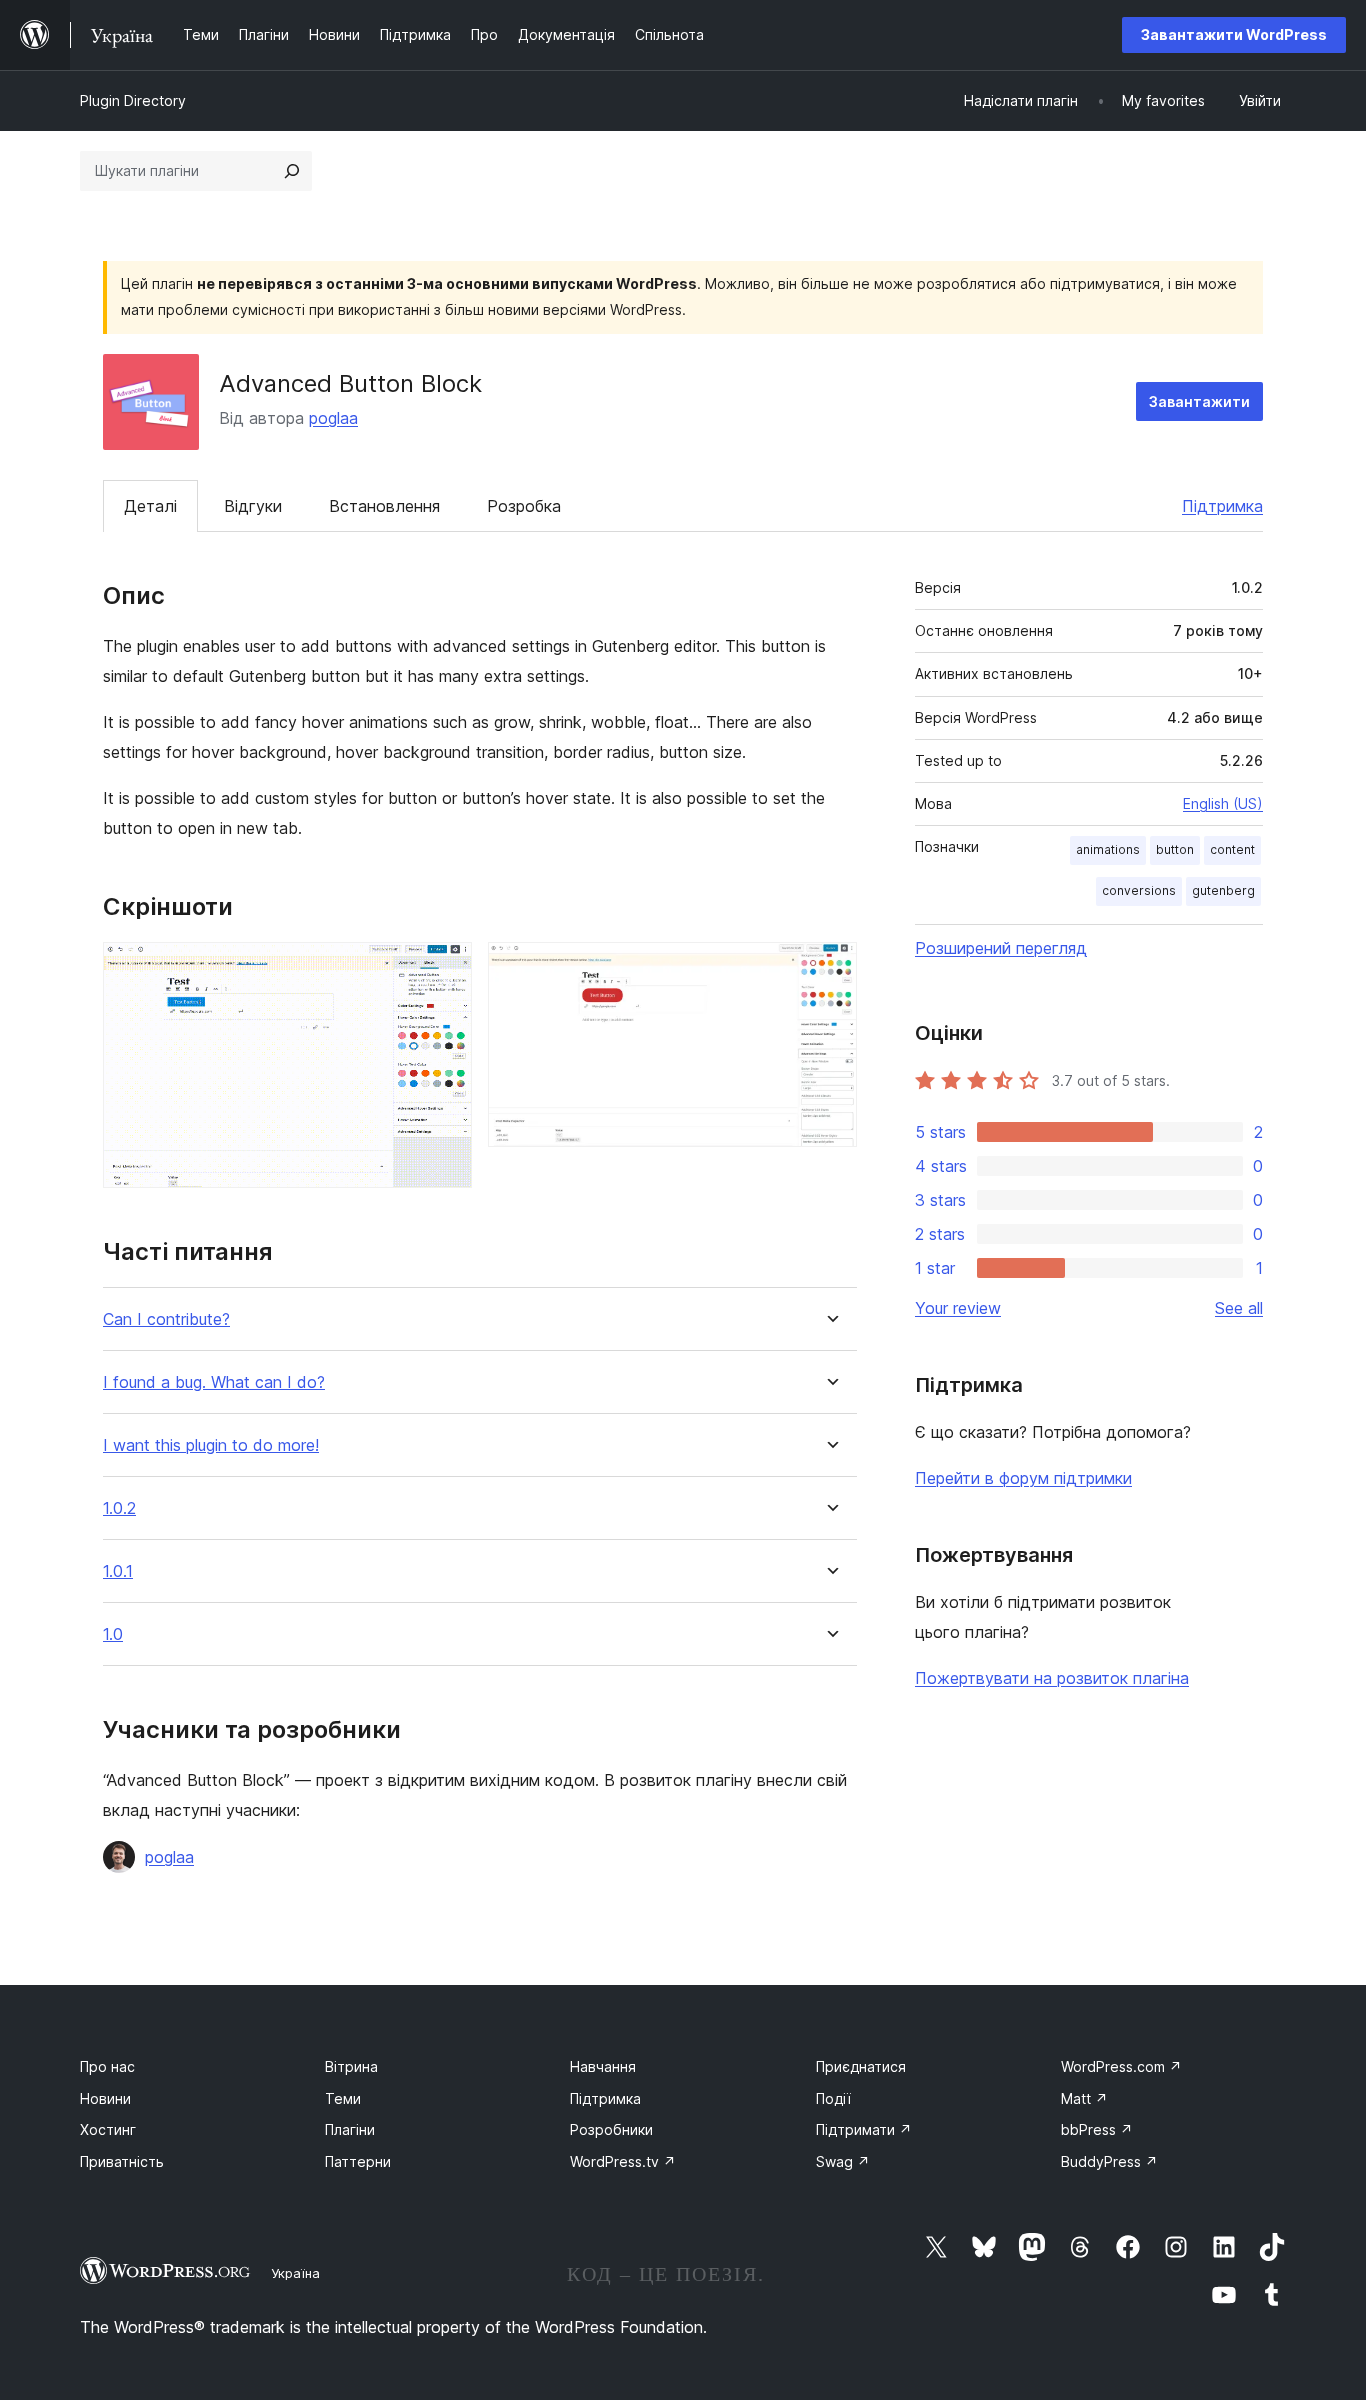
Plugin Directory (133, 100)
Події (833, 2098)
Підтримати (864, 2129)
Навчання (603, 2066)
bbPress (1097, 2129)
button (1175, 849)
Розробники (611, 2129)
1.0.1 (118, 1571)
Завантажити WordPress (1234, 34)
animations (1108, 849)
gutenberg (1223, 890)
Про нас (107, 2066)
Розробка (524, 506)
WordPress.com (1121, 2066)
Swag (843, 2161)
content (1232, 849)
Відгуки (253, 506)
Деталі (150, 506)
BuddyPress (1109, 2161)
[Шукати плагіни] (292, 171)
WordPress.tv (623, 2161)
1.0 (113, 1634)
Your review (958, 1308)
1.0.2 (119, 1508)
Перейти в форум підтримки (1023, 1478)
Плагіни (350, 2129)
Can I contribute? (166, 1319)
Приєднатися (861, 2066)
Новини (105, 2098)
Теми (343, 2098)
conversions (1139, 890)
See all (1239, 1308)
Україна (295, 2273)
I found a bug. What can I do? (214, 1382)
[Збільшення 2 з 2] (830, 969)
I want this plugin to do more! (211, 1445)
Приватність (122, 2161)
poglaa (333, 418)
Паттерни (358, 2161)
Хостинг (108, 2129)
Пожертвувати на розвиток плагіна (1052, 1678)
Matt (1084, 2098)
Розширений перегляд (1001, 948)
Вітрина (351, 2066)
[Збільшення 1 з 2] (445, 969)
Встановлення (384, 506)
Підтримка (1222, 506)
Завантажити (1199, 401)
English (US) (1223, 803)
